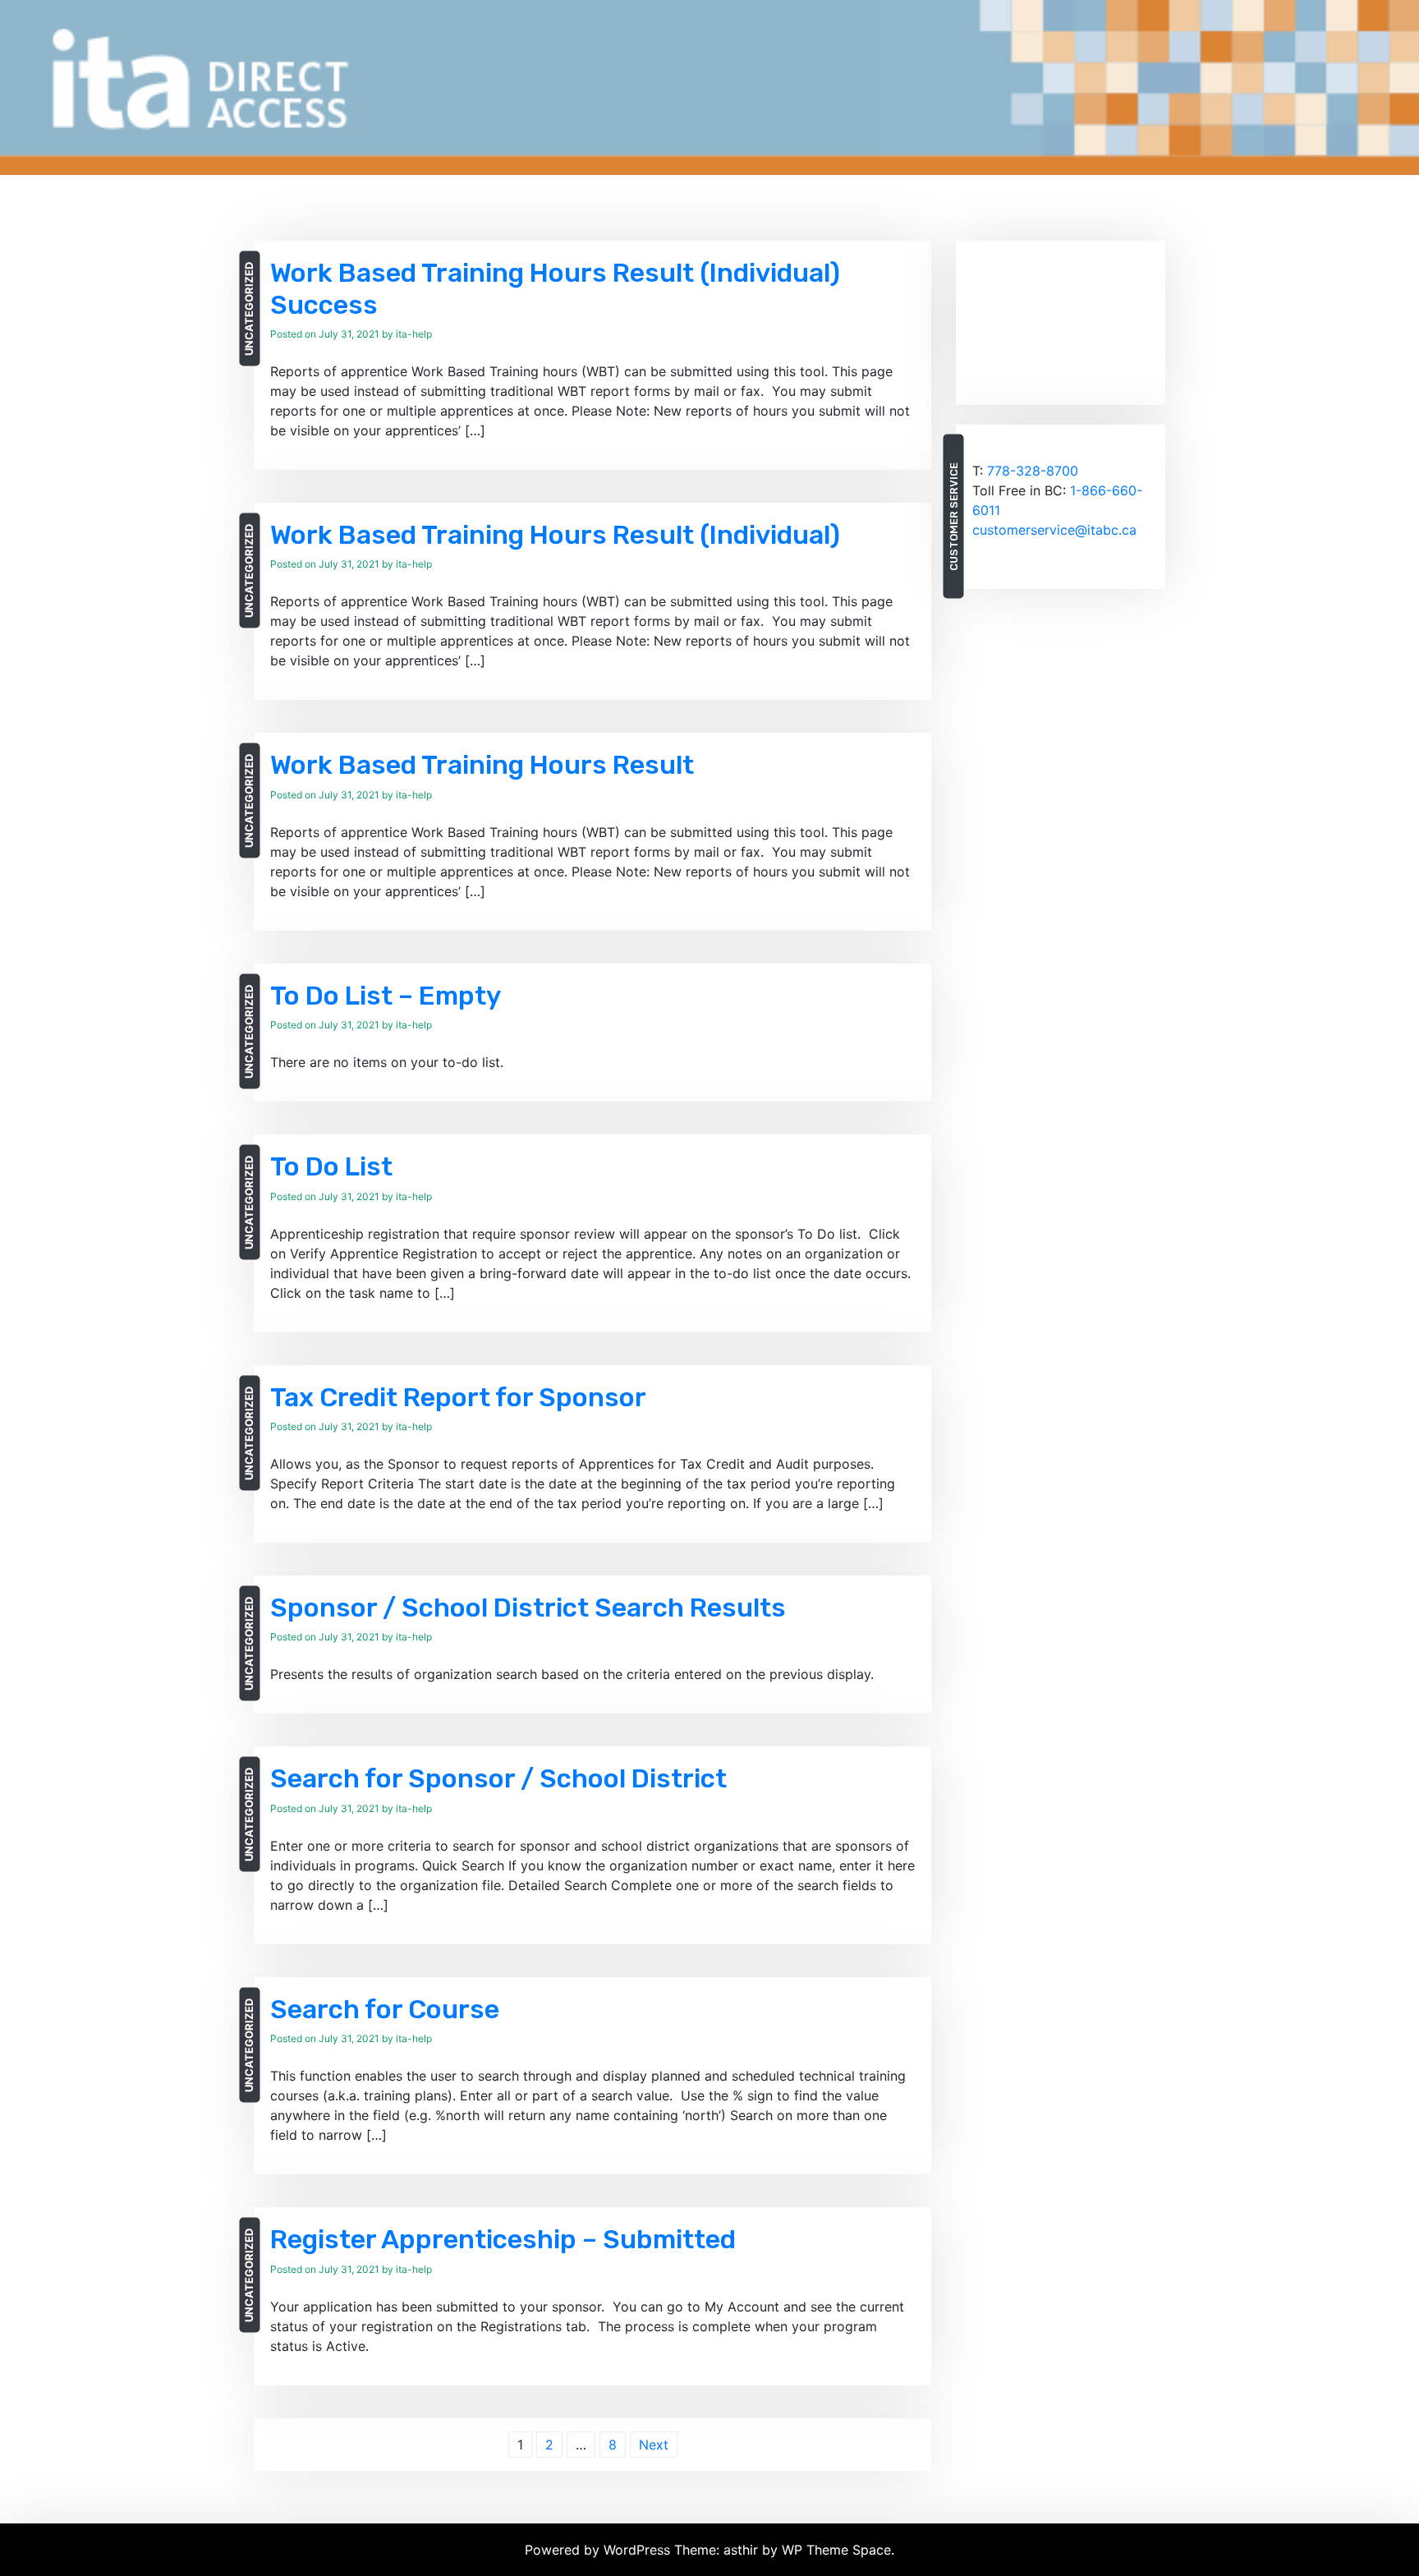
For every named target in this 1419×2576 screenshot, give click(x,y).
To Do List (331, 1166)
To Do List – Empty (386, 996)
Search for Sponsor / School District (498, 1778)
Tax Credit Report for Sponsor (458, 1397)
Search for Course (385, 2009)
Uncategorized (249, 309)
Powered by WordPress (599, 2550)
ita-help (414, 334)
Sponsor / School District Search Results (528, 1608)
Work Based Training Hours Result (482, 765)
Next (654, 2445)
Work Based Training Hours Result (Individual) (555, 535)
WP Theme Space (836, 2550)
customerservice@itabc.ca (1054, 530)
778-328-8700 (1033, 471)
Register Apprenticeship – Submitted (503, 2239)
